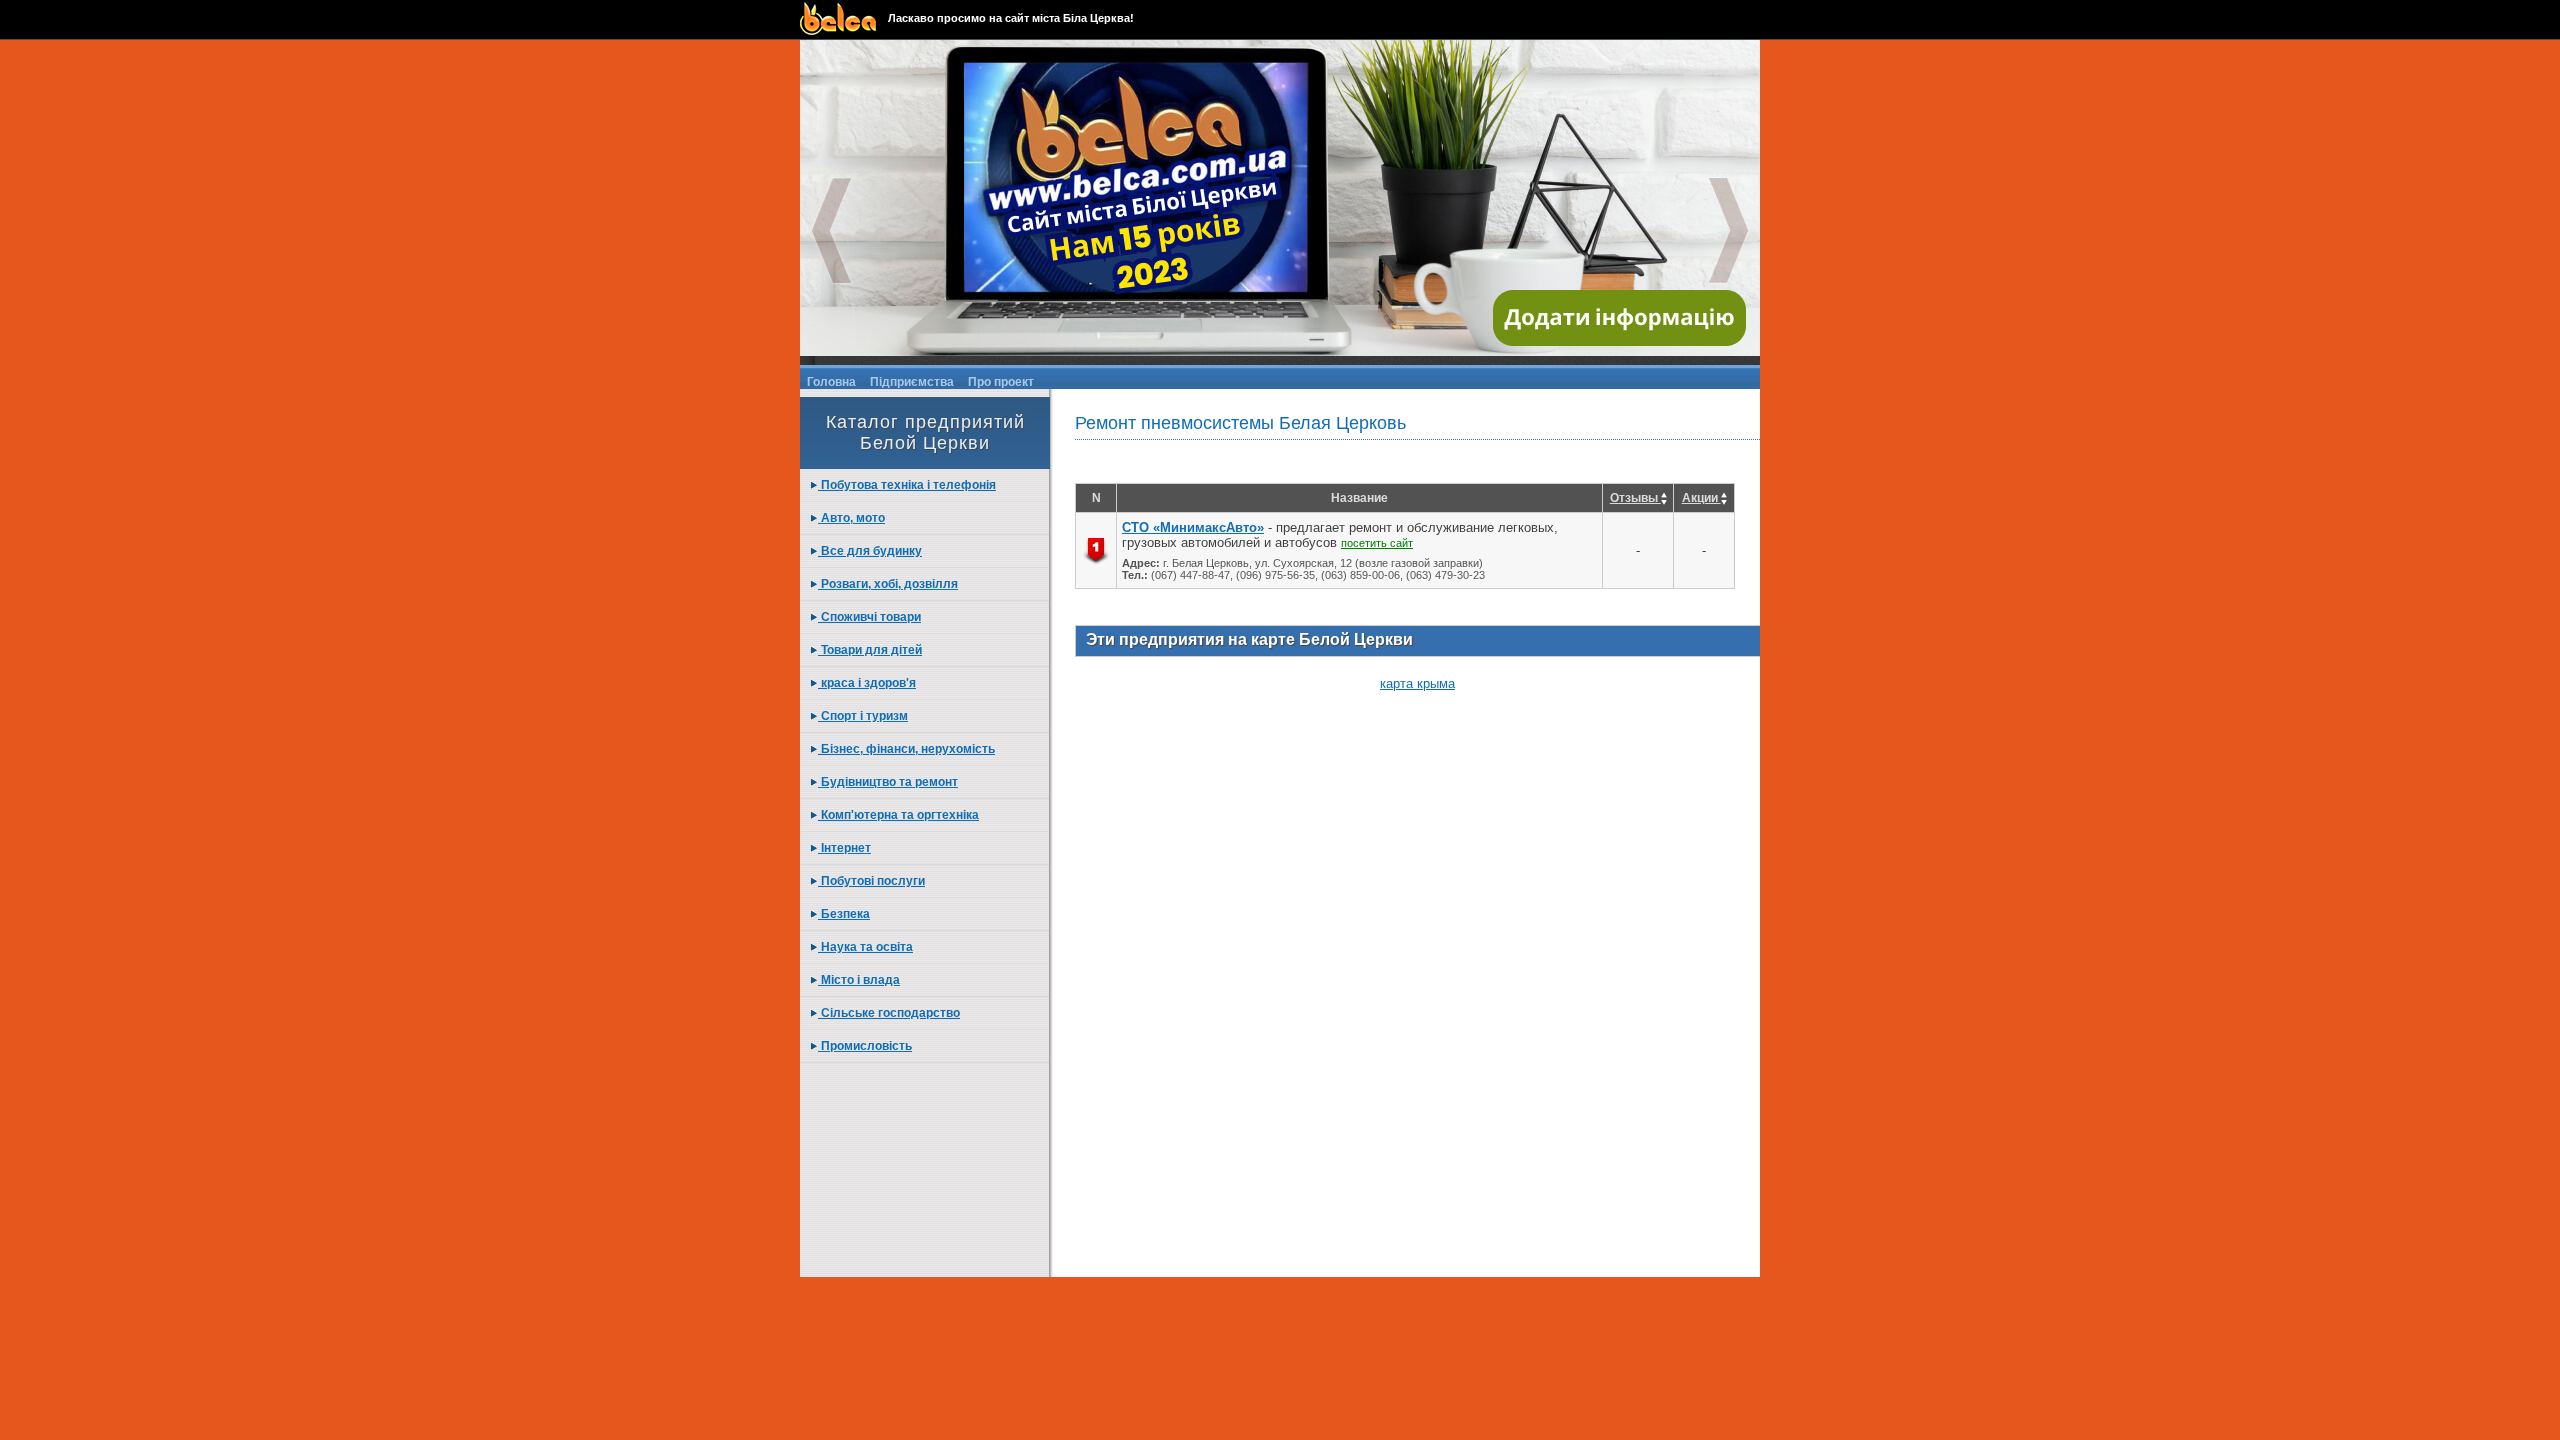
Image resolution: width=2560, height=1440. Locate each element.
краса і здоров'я (867, 683)
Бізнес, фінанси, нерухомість (906, 749)
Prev (831, 230)
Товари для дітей (870, 650)
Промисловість (865, 1046)
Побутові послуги (871, 881)
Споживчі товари (869, 617)
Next (1729, 230)
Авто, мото (851, 518)
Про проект (1001, 382)
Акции (1701, 498)
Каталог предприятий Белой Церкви (925, 432)
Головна (831, 382)
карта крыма (1417, 683)
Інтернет (844, 848)
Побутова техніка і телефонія (907, 485)
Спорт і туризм (863, 716)
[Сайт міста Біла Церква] (844, 19)
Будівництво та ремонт (888, 782)
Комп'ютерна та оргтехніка (898, 815)
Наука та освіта (865, 947)
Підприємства (912, 382)
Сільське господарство (889, 1013)
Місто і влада (859, 980)
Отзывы (1635, 498)
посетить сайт (1377, 543)
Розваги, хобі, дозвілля (888, 584)
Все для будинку (870, 551)
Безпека (844, 914)
